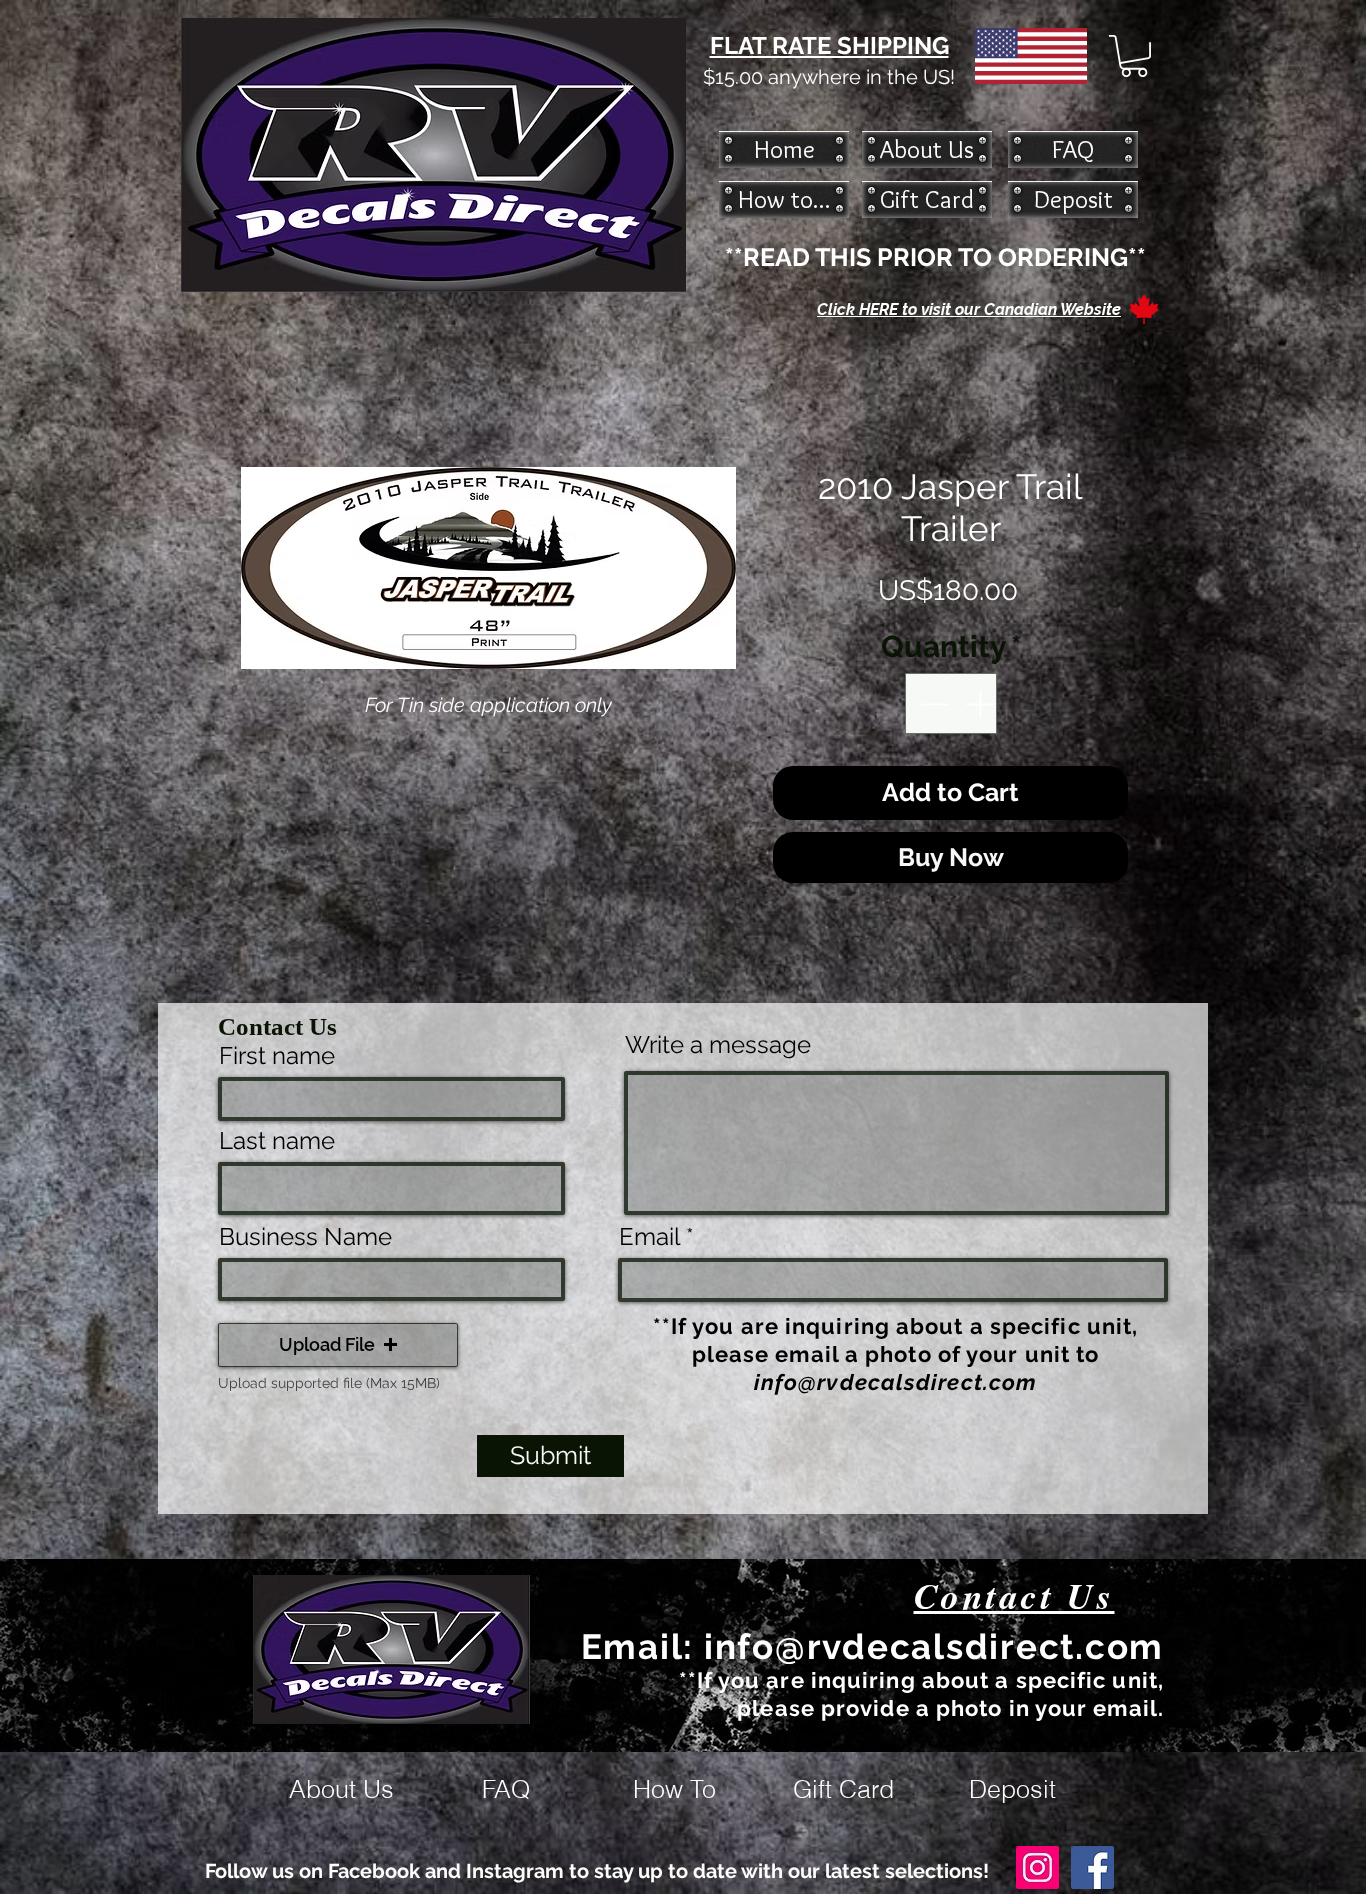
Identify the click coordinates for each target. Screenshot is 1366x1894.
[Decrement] (932, 703)
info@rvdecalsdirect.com (895, 1382)
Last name (277, 1141)
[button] (338, 1345)
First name (277, 1056)
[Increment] (981, 703)
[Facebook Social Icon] (1092, 1867)
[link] (1134, 56)
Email (649, 1237)
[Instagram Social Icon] (1037, 1867)
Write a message (718, 1045)
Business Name (305, 1237)
